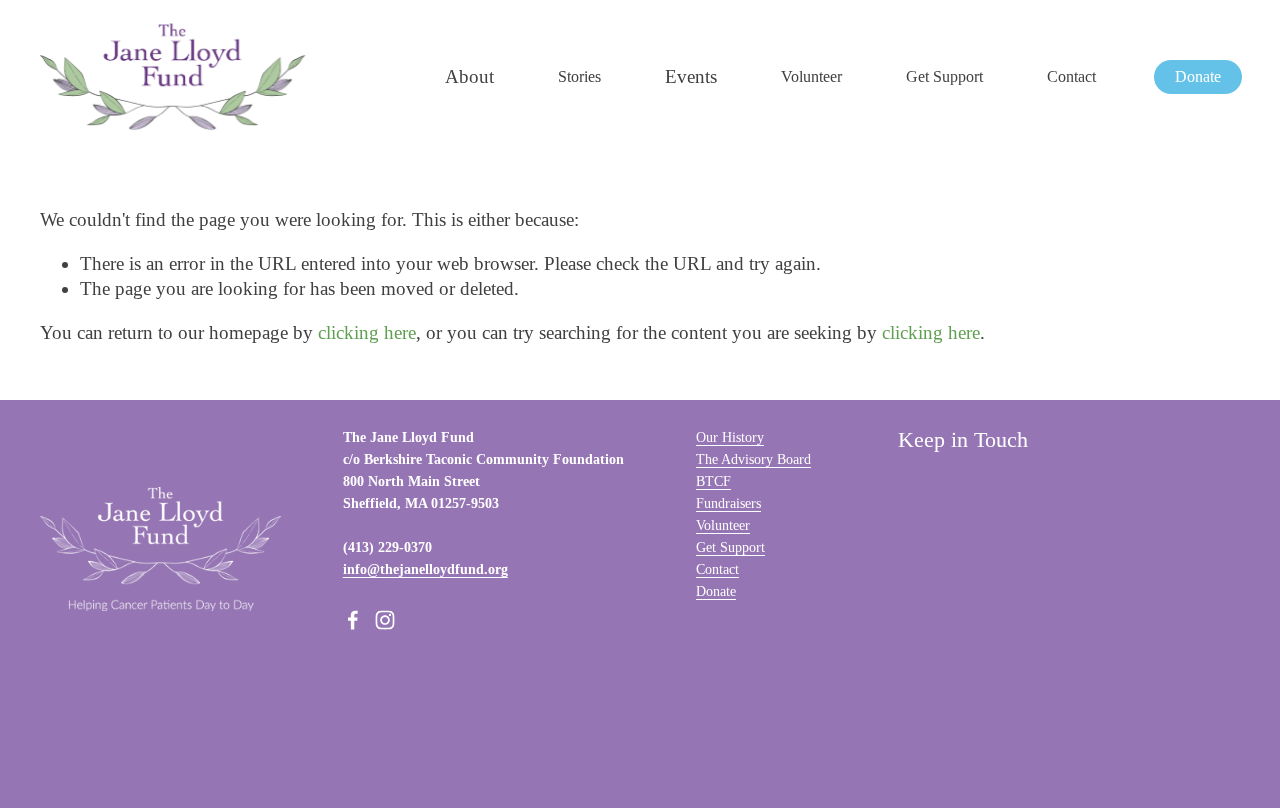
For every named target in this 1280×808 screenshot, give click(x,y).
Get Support (944, 76)
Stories (579, 76)
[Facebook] (353, 620)
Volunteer (811, 76)
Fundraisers (728, 503)
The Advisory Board (753, 459)
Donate (1198, 76)
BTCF (713, 481)
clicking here (367, 332)
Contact (1071, 76)
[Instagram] (385, 620)
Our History (730, 437)
